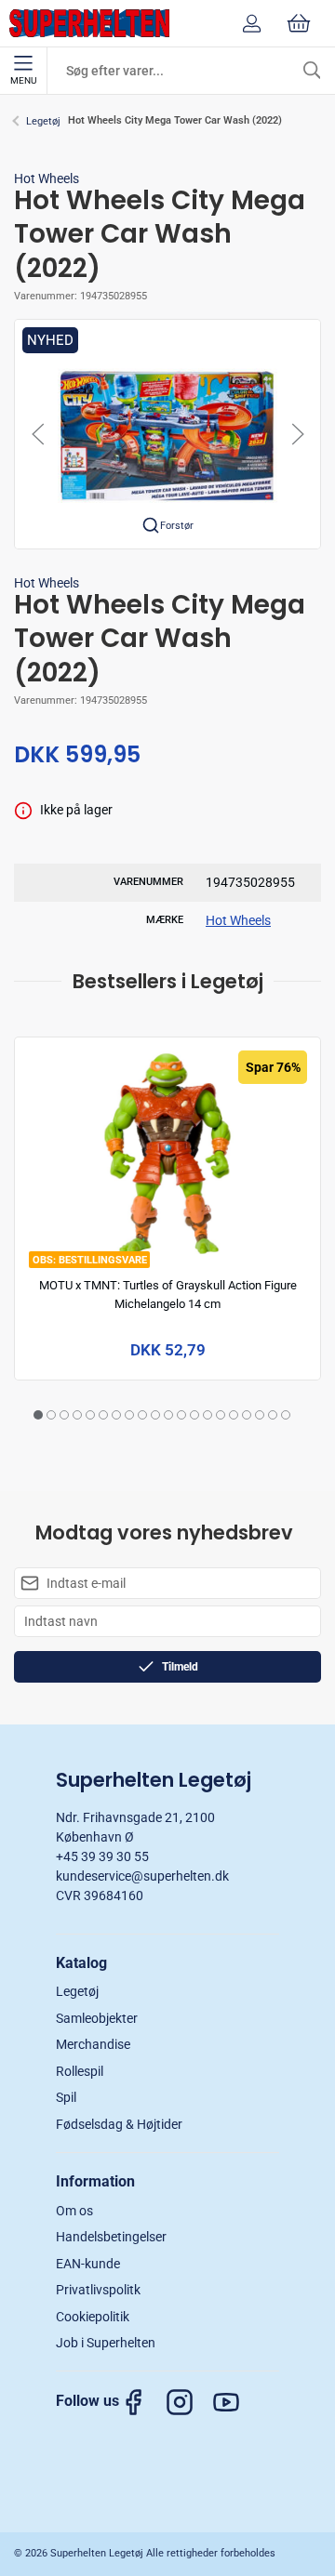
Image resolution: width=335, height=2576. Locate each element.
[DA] (89, 23)
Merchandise (93, 2044)
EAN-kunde (88, 2264)
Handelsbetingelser (111, 2237)
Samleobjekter (97, 2018)
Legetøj (43, 121)
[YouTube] (235, 2402)
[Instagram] (189, 2402)
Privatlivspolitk (98, 2290)
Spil (66, 2097)
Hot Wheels (47, 178)
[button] (167, 433)
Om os (74, 2211)
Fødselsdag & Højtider (119, 2124)
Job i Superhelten (106, 2343)
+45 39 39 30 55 (102, 1856)
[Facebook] (142, 2402)
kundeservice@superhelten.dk (142, 1876)
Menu (23, 80)
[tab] (38, 1415)
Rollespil (80, 2071)
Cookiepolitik (93, 2317)
